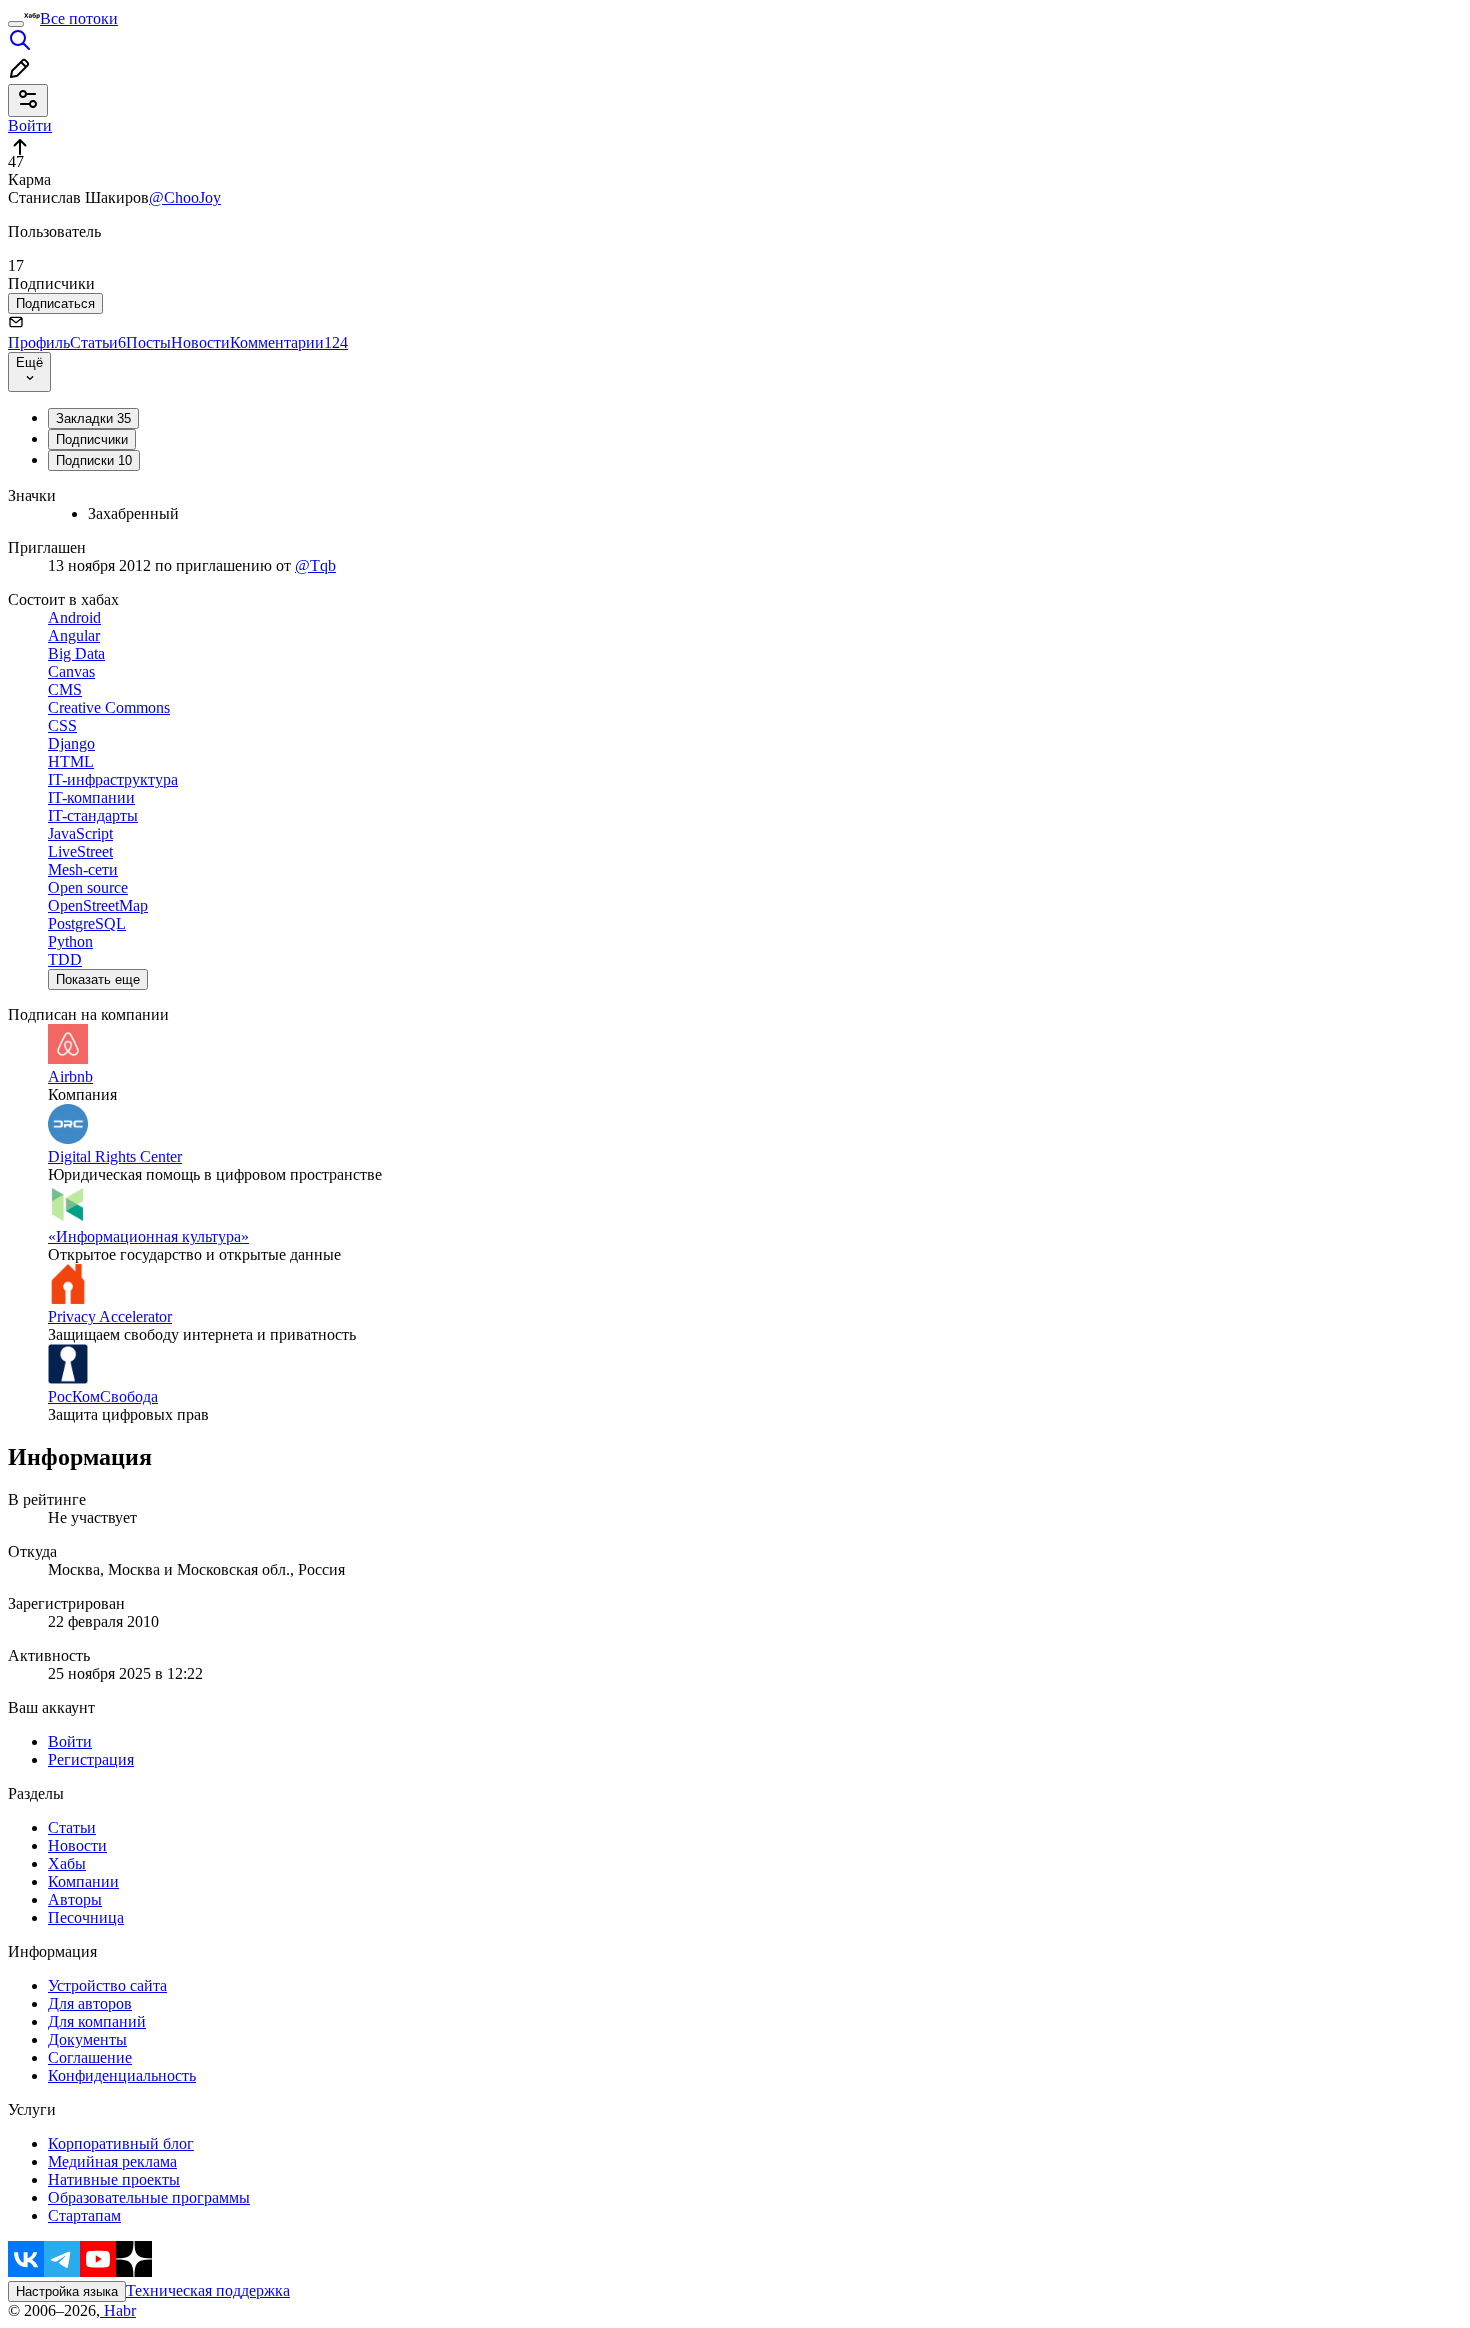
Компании (83, 1881)
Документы (87, 2039)
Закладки (93, 418)
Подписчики (92, 439)
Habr (118, 2310)
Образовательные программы (149, 2197)
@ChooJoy (185, 197)
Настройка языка (67, 2291)
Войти (70, 1741)
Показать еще (98, 979)
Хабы (67, 1863)
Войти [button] (30, 125)
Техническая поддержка (208, 2290)
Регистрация (91, 1759)
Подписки (94, 460)
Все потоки (79, 18)
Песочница (86, 1917)
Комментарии (289, 342)
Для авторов (90, 2003)
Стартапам (84, 2215)
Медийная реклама (112, 2161)
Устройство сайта (107, 1985)
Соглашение (90, 2057)
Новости (200, 342)
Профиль (39, 342)
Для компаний (97, 2021)
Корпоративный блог (121, 2143)
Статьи (98, 342)
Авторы (75, 1899)
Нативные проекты (114, 2179)
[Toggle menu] (16, 24)
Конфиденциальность (122, 2075)
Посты (148, 342)
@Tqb (315, 565)
